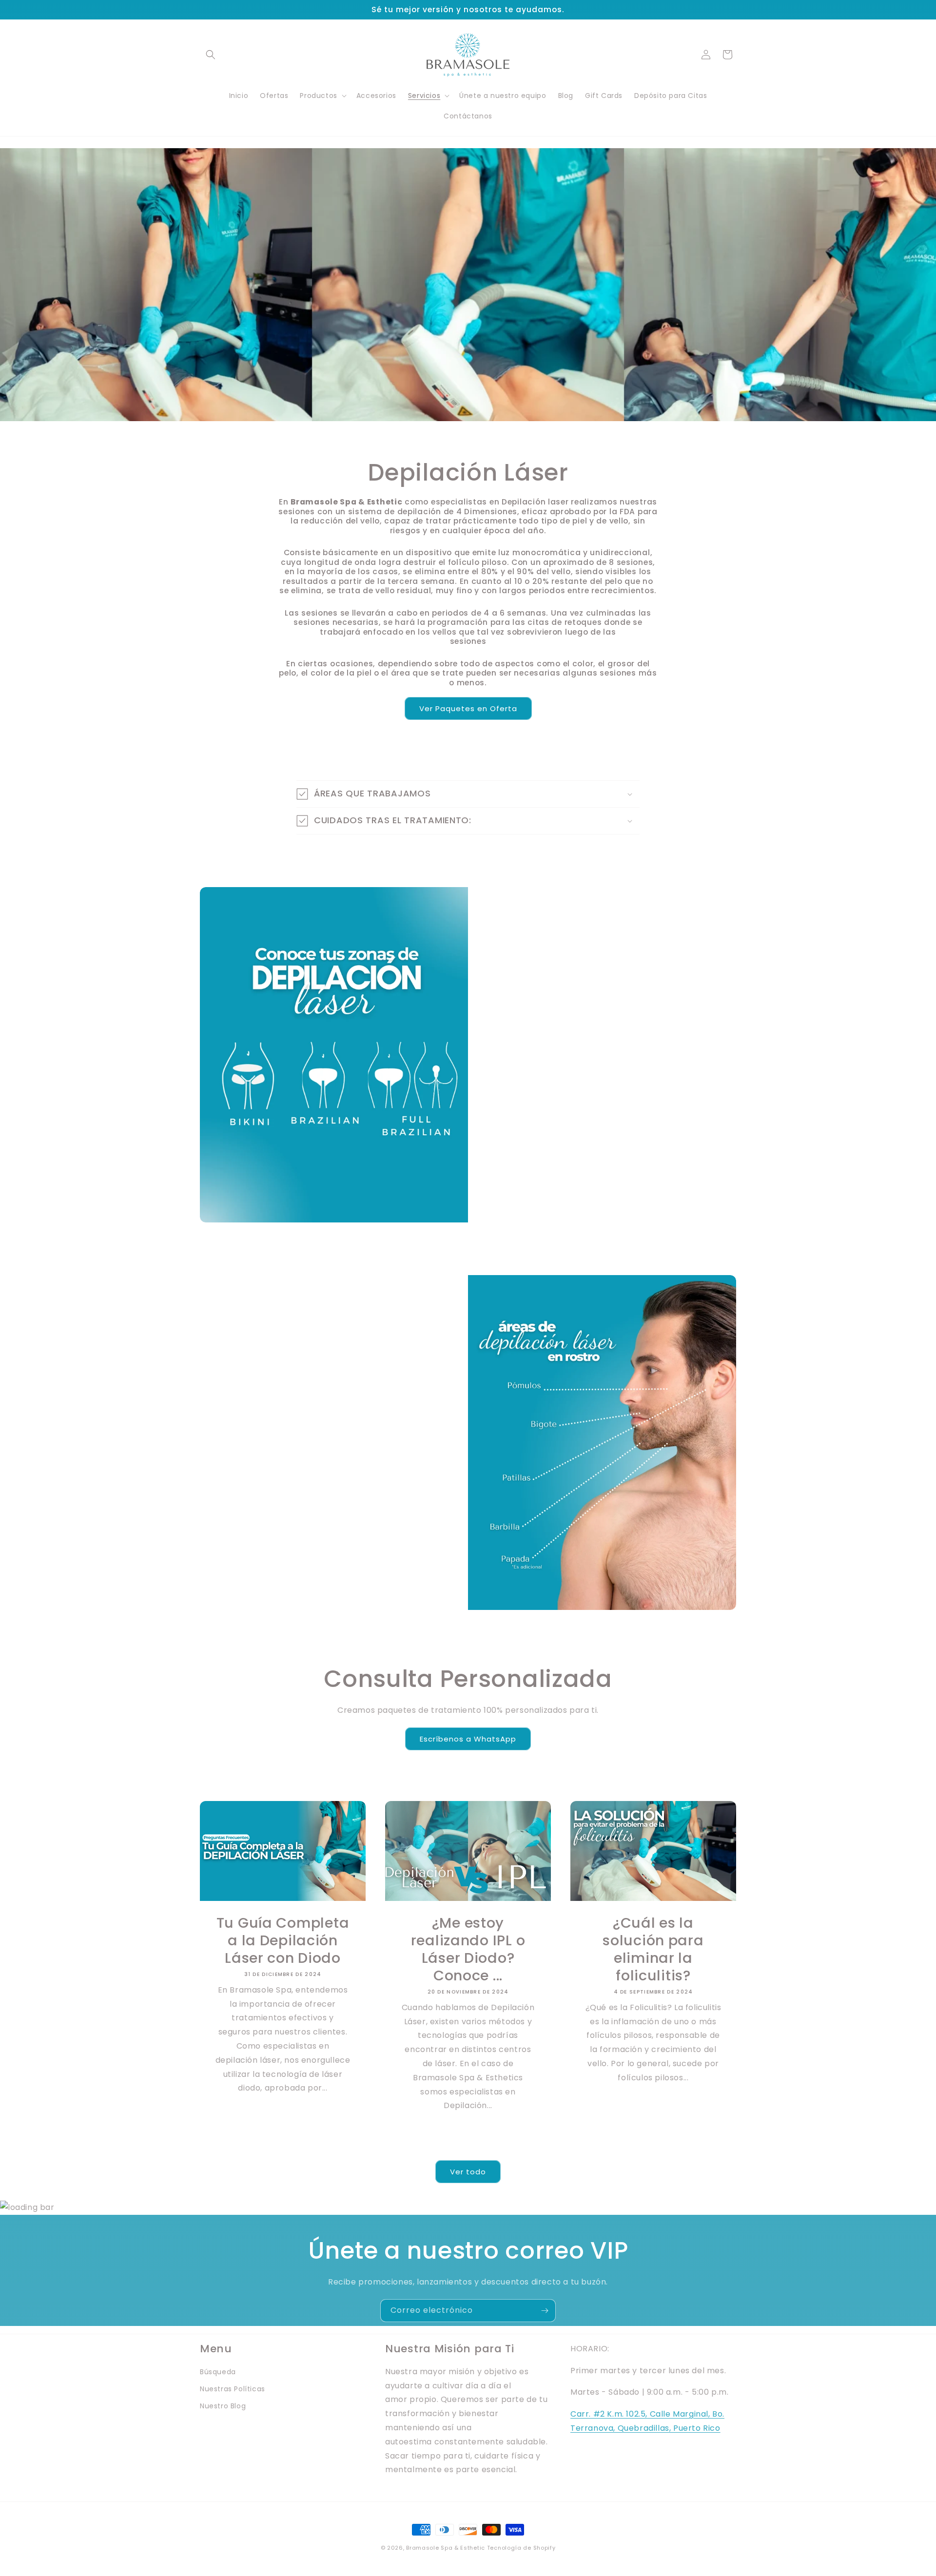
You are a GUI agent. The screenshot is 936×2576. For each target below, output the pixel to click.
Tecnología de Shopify (521, 2548)
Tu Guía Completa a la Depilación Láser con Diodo (283, 1940)
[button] (211, 55)
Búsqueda (218, 2372)
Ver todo (468, 2172)
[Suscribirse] (545, 2311)
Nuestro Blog (223, 2406)
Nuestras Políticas (233, 2389)
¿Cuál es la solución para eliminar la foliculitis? (653, 1949)
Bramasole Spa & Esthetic (446, 2548)
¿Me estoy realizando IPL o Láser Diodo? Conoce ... (468, 1949)
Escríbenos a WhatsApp (468, 1739)
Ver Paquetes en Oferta (468, 708)
